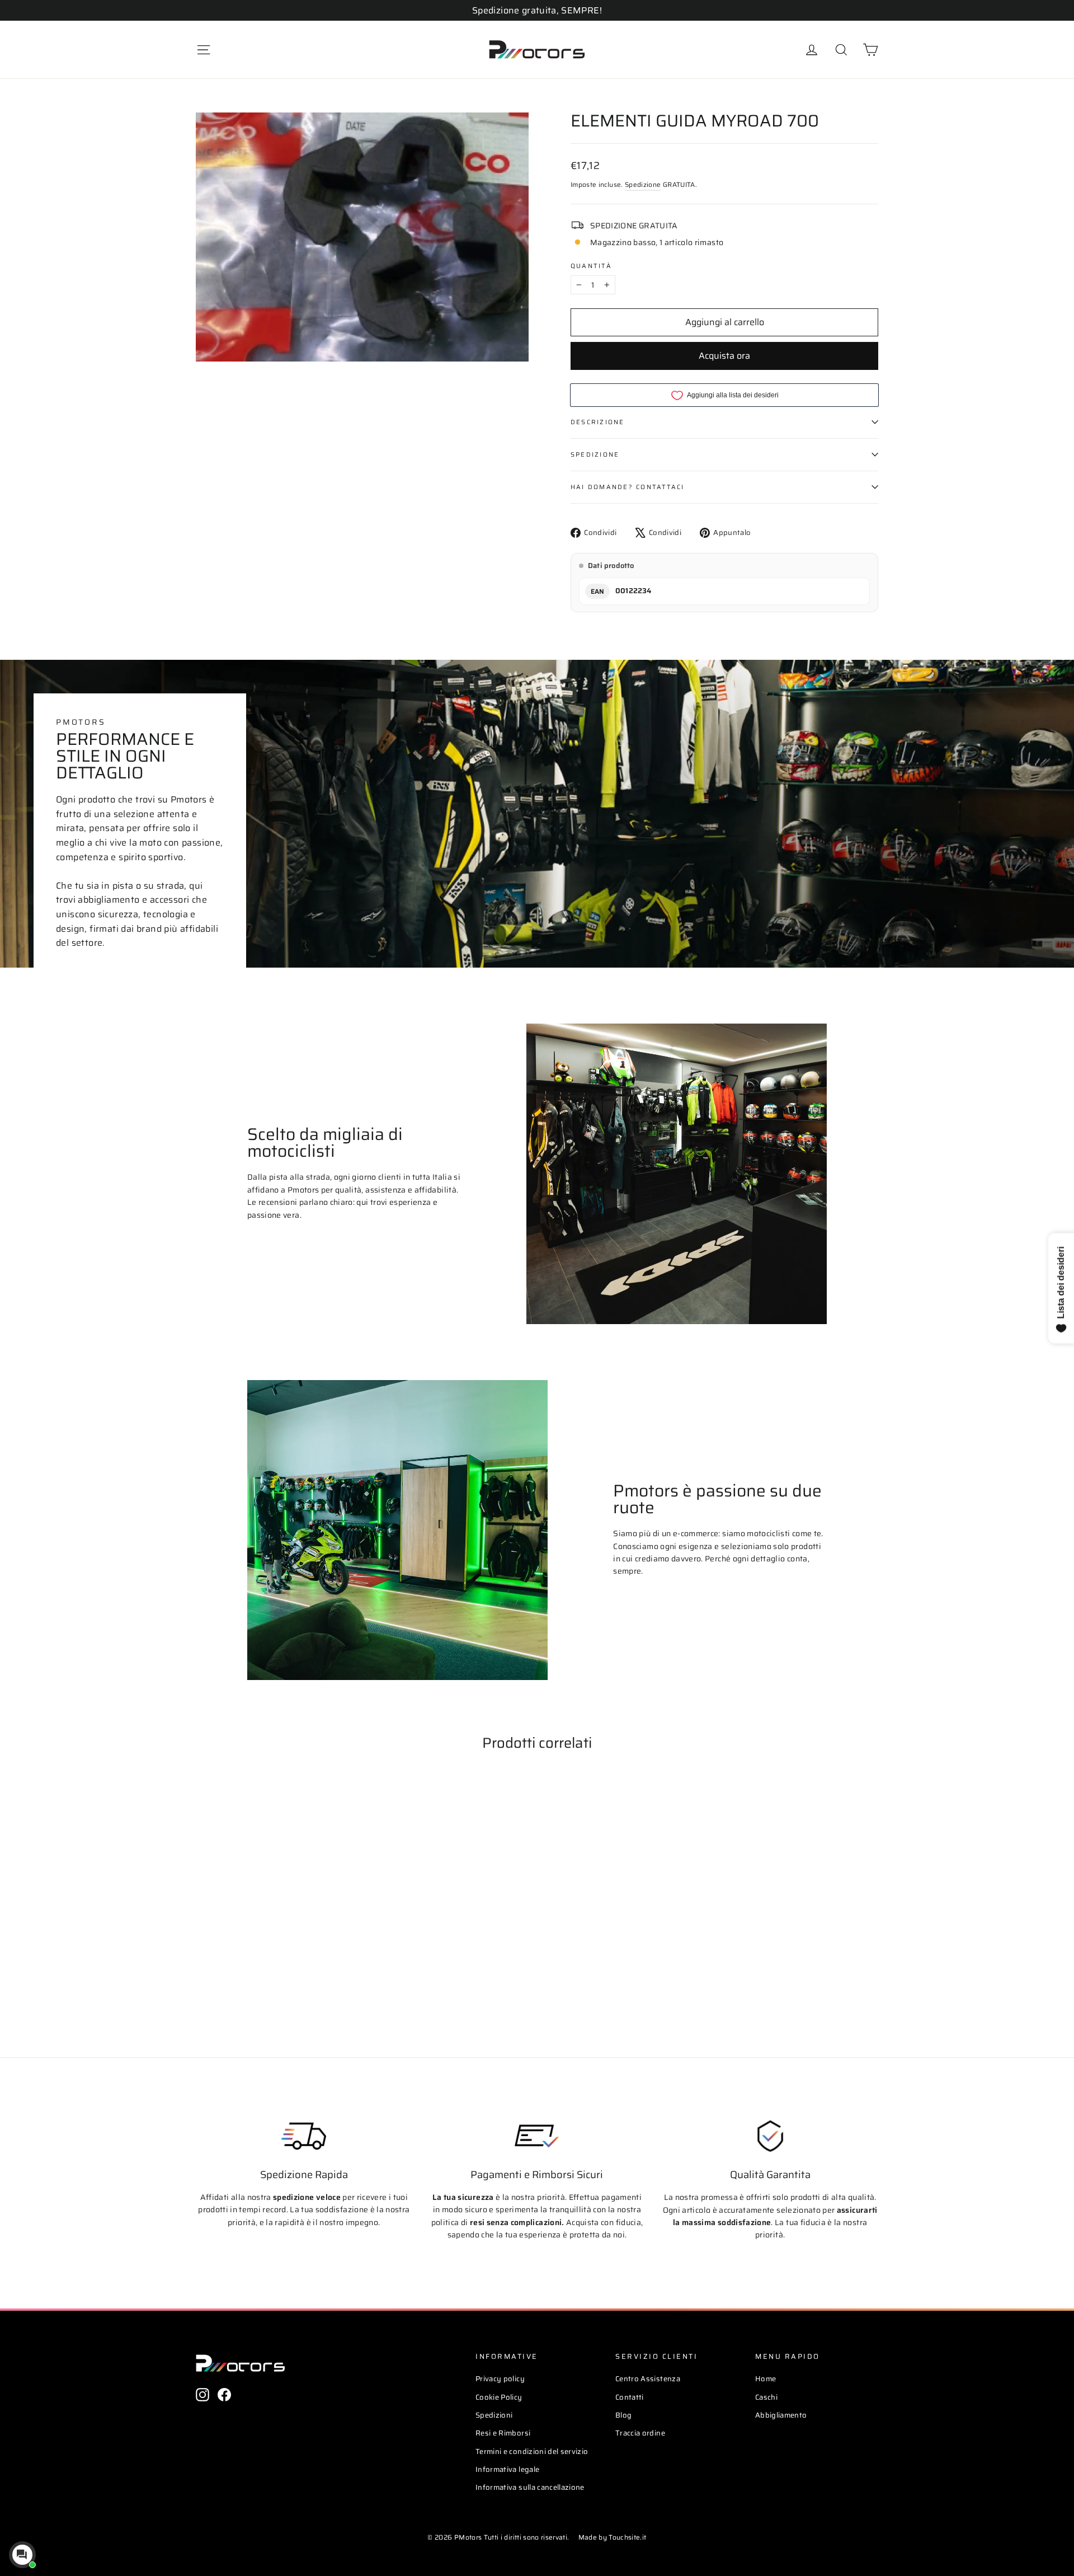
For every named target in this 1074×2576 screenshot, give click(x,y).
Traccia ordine (640, 2433)
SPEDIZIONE (595, 454)
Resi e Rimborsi (503, 2433)
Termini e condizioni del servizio (532, 2451)
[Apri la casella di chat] (22, 2555)
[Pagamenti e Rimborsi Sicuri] (537, 2136)
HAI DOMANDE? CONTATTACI (628, 487)
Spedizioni (494, 2415)
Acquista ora (724, 356)
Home (766, 2379)
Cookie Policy (499, 2397)
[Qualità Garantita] (770, 2136)
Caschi (766, 2397)
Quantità (591, 266)
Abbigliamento (781, 2415)
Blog (623, 2415)
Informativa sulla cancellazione (530, 2487)
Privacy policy (500, 2379)
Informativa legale (507, 2469)
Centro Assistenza (648, 2379)
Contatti (630, 2397)
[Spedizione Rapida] (304, 2136)
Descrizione (598, 422)
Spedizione (643, 184)
